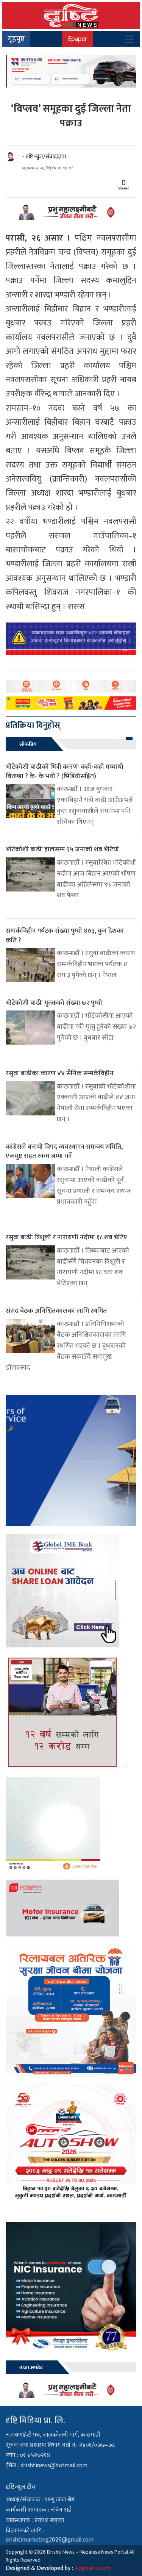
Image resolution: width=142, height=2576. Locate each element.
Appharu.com (93, 2568)
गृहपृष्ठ (16, 39)
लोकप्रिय (28, 744)
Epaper (78, 39)
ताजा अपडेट (31, 2367)
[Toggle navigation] (130, 39)
